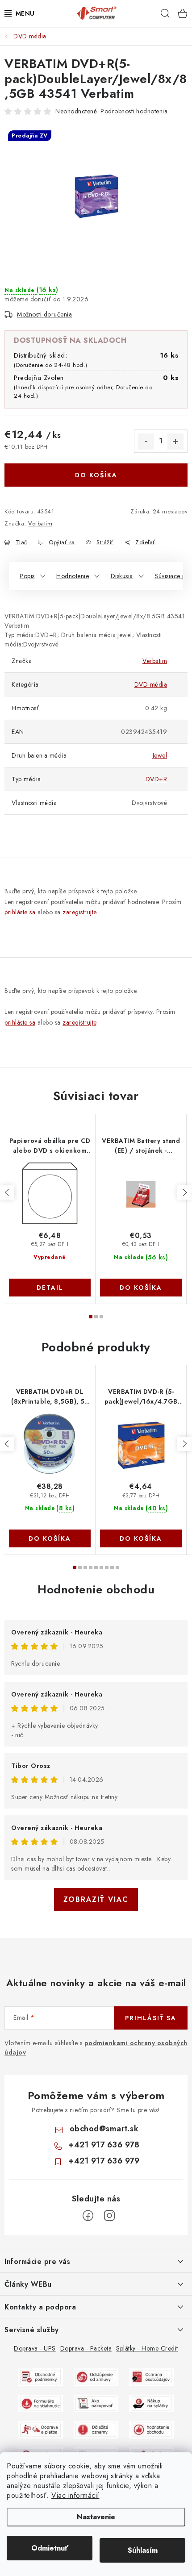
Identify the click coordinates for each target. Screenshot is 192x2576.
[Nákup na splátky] (151, 2403)
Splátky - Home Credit (147, 2348)
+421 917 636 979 (104, 2161)
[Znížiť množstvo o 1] (146, 442)
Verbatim (40, 523)
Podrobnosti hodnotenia (134, 111)
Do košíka (96, 475)
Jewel (160, 755)
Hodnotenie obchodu (96, 1589)
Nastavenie (96, 2517)
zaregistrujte (79, 912)
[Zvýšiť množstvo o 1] (175, 442)
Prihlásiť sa (151, 2018)
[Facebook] (88, 2216)
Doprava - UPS (35, 2348)
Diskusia (122, 576)
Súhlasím (143, 2550)
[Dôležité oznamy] (96, 2429)
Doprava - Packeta (86, 2348)
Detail (50, 1288)
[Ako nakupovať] (96, 2403)
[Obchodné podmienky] (41, 2376)
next (184, 1192)
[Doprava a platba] (41, 2429)
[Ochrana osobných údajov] (151, 2376)
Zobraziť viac (96, 1899)
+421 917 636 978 (104, 2145)
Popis (27, 576)
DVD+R (157, 779)
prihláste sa (20, 912)
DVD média (151, 684)
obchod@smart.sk (104, 2129)
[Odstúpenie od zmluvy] (96, 2376)
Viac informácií (75, 2495)
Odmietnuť (50, 2548)
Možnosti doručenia (44, 314)
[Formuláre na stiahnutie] (41, 2403)
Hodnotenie (73, 576)
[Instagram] (109, 2216)
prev (7, 1192)
